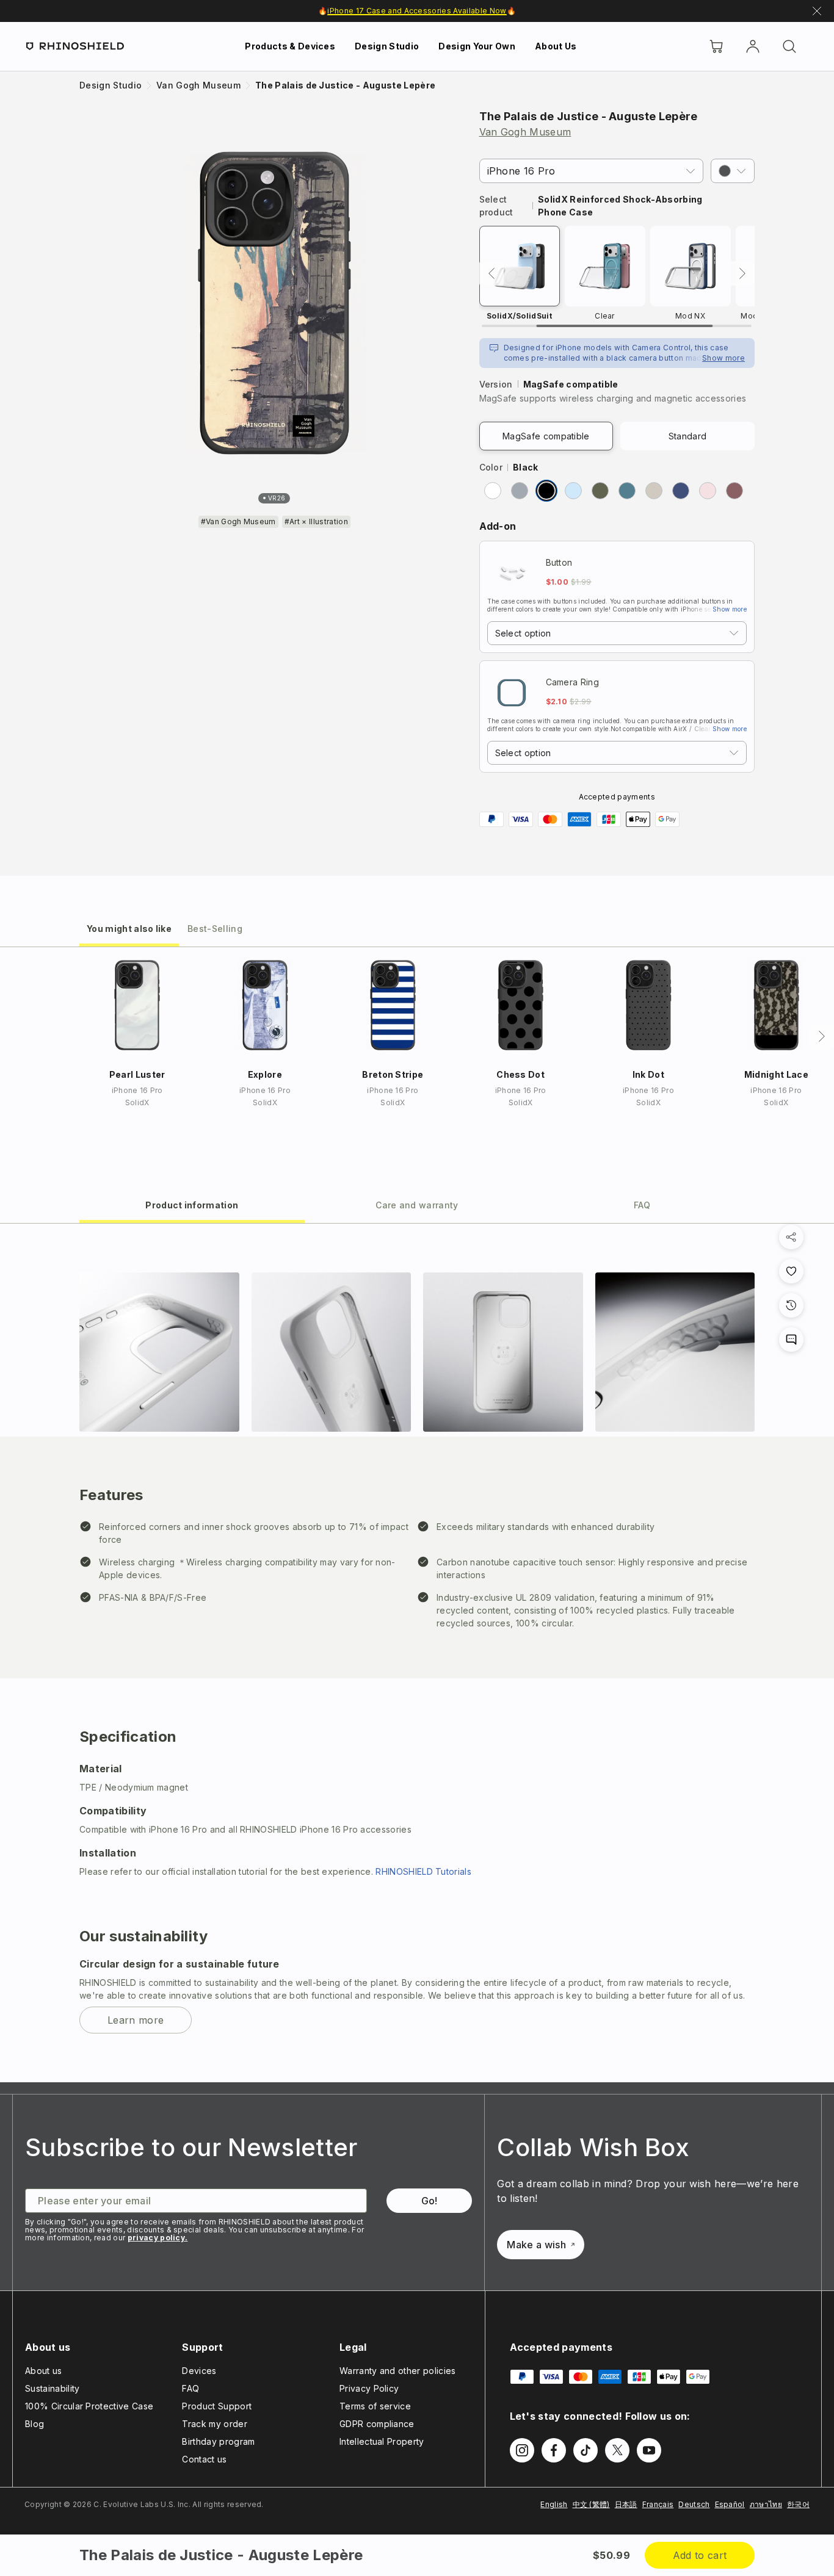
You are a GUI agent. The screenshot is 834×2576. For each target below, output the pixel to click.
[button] (733, 171)
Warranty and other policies (398, 2371)
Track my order (214, 2424)
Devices (199, 2371)
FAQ (190, 2388)
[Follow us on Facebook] (554, 2450)
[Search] (789, 46)
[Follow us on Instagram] (522, 2450)
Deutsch (694, 2504)
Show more (723, 358)
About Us (556, 46)
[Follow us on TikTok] (586, 2450)
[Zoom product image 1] (159, 1352)
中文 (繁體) (591, 2504)
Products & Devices (290, 46)
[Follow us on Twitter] (617, 2450)
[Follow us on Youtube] (649, 2450)
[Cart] (716, 46)
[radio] (493, 491)
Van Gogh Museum (525, 132)
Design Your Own (477, 46)
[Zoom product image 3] (503, 1352)
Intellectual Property (382, 2441)
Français (658, 2504)
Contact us (204, 2459)
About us (44, 2371)
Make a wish (536, 2245)
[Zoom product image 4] (675, 1352)
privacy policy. (158, 2238)
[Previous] (491, 273)
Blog (34, 2424)
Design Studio (387, 46)
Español (730, 2504)
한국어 (798, 2504)
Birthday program (218, 2441)
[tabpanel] (417, 1653)
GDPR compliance (377, 2424)
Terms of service (375, 2406)
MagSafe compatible (546, 436)
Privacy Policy (369, 2388)
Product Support (217, 2406)
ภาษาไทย (766, 2504)
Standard (688, 436)
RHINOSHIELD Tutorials (423, 1871)
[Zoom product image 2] (332, 1352)
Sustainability (52, 2388)
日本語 (626, 2504)
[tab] (129, 928)
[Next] (742, 273)
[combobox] (617, 633)
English (554, 2504)
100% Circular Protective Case (89, 2406)
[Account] (753, 46)
